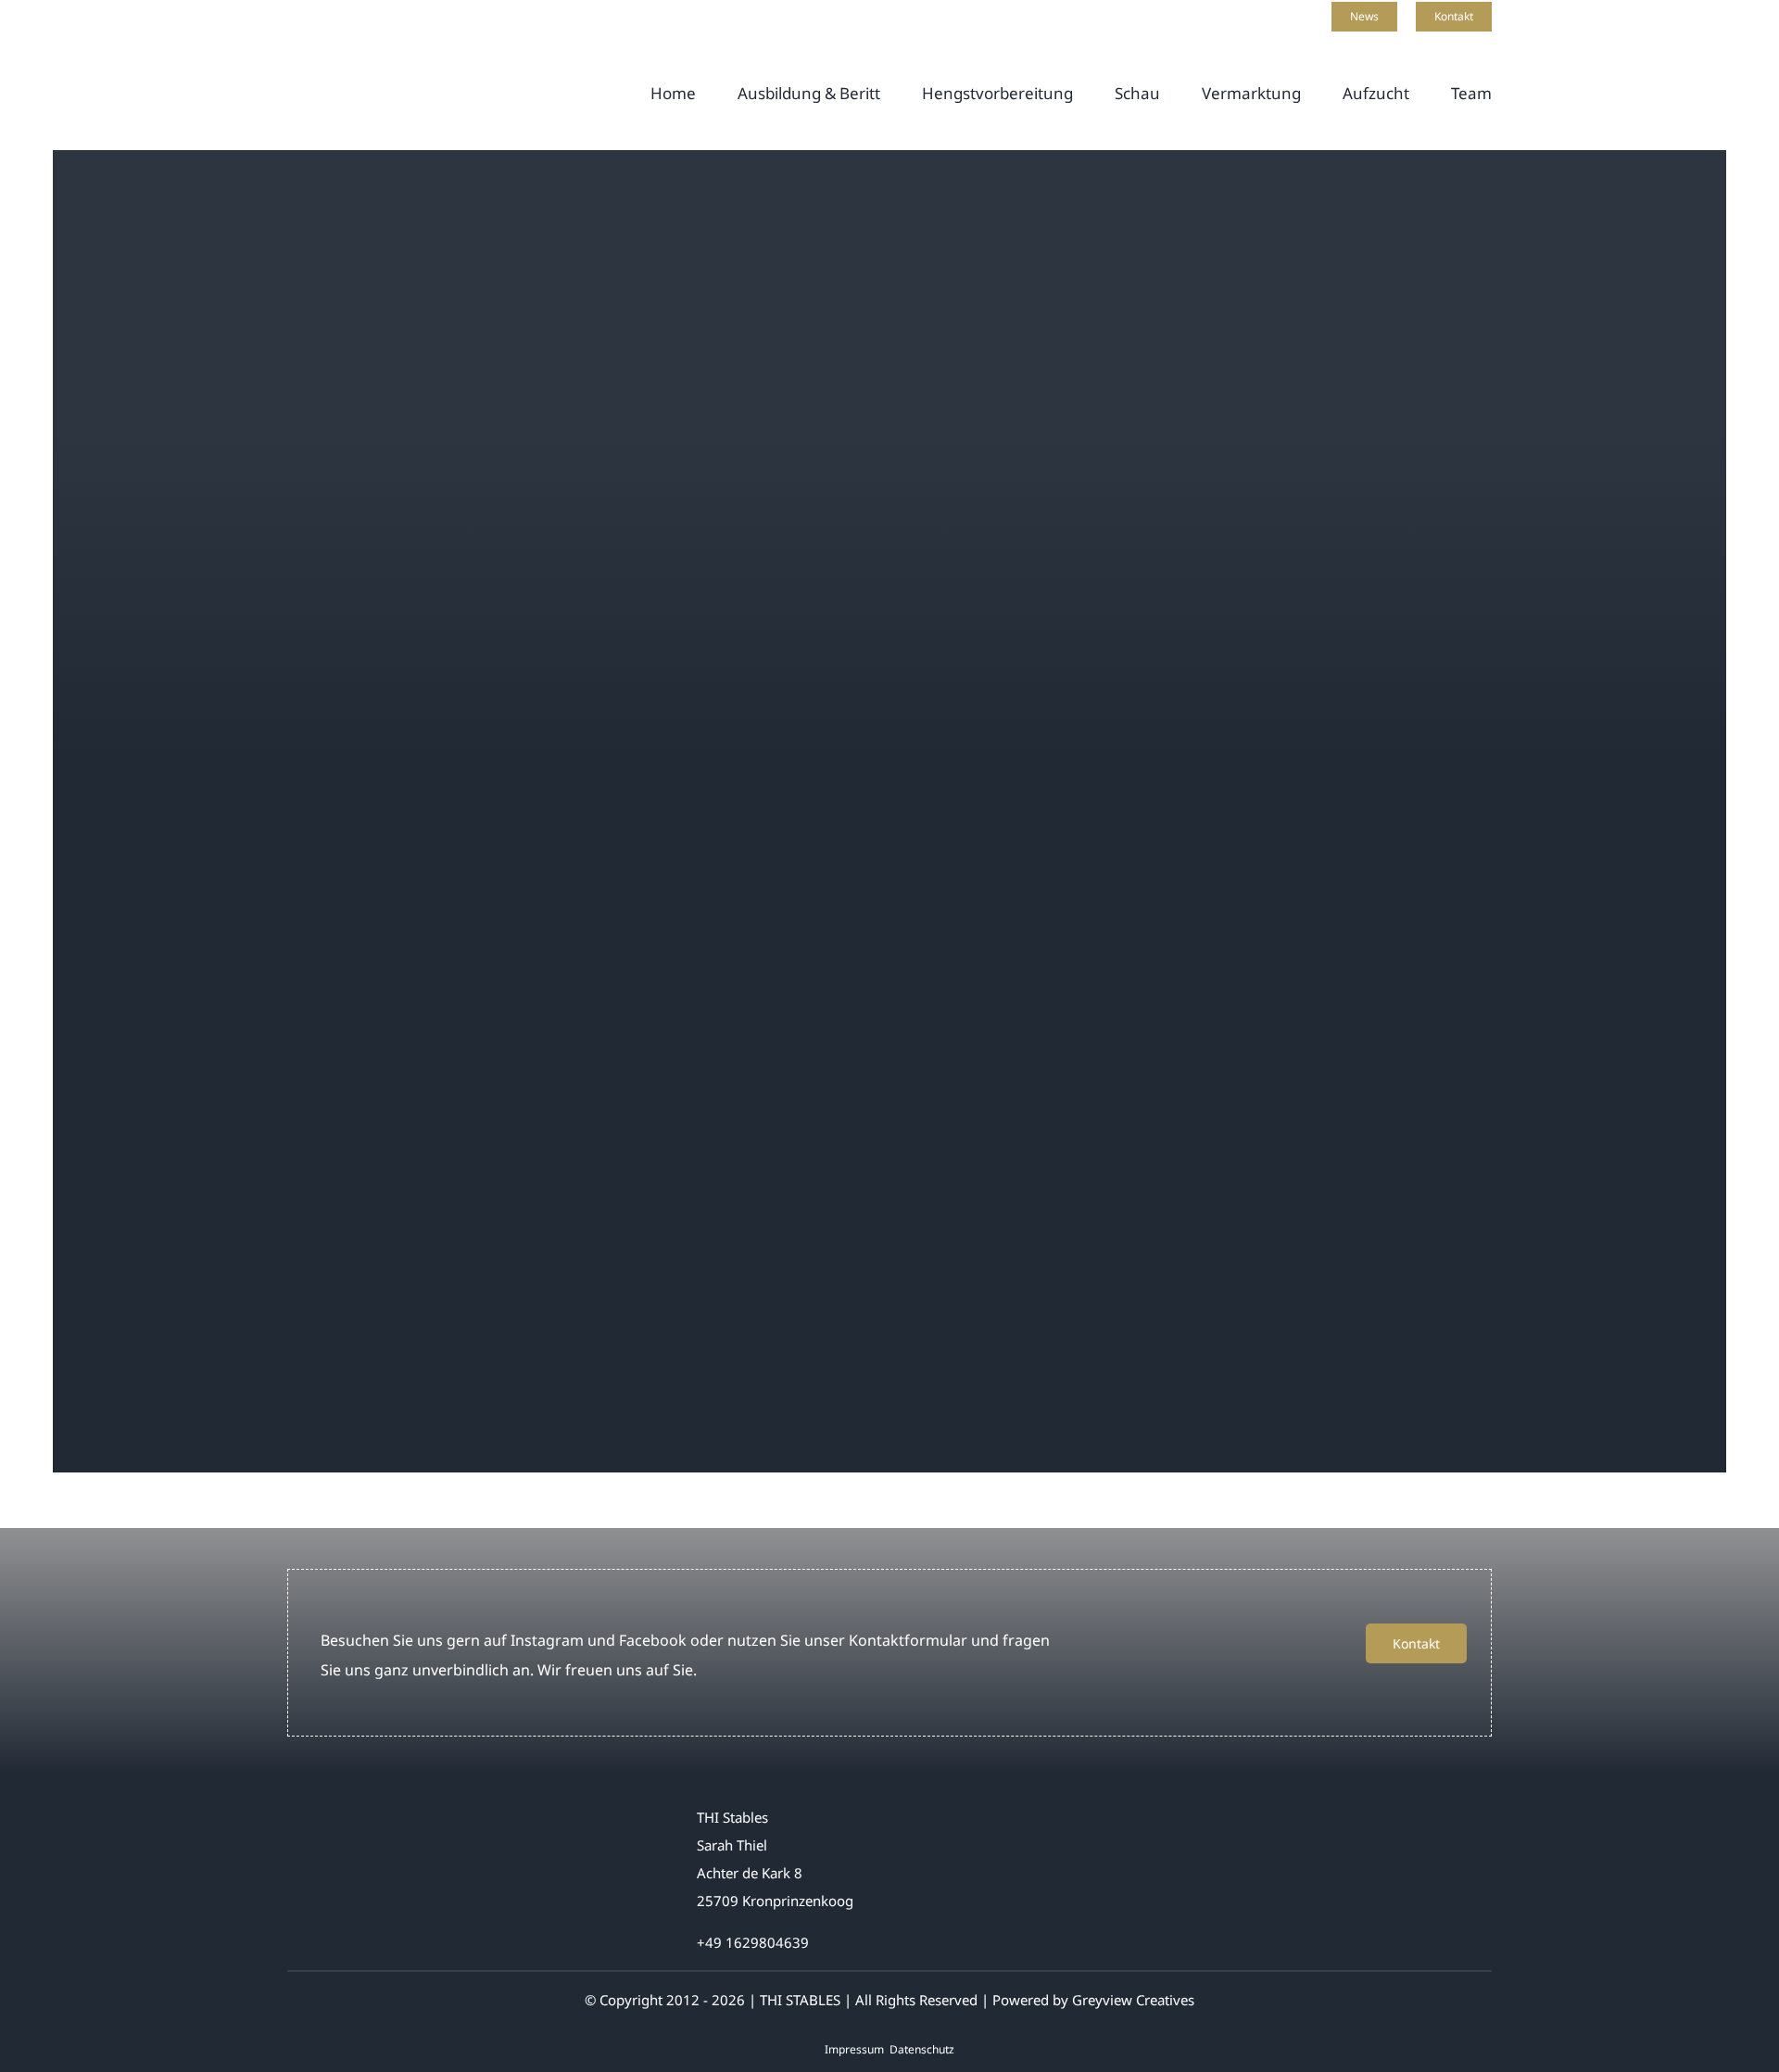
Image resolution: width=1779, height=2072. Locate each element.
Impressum (854, 2049)
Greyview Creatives (1133, 2000)
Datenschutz (922, 2049)
